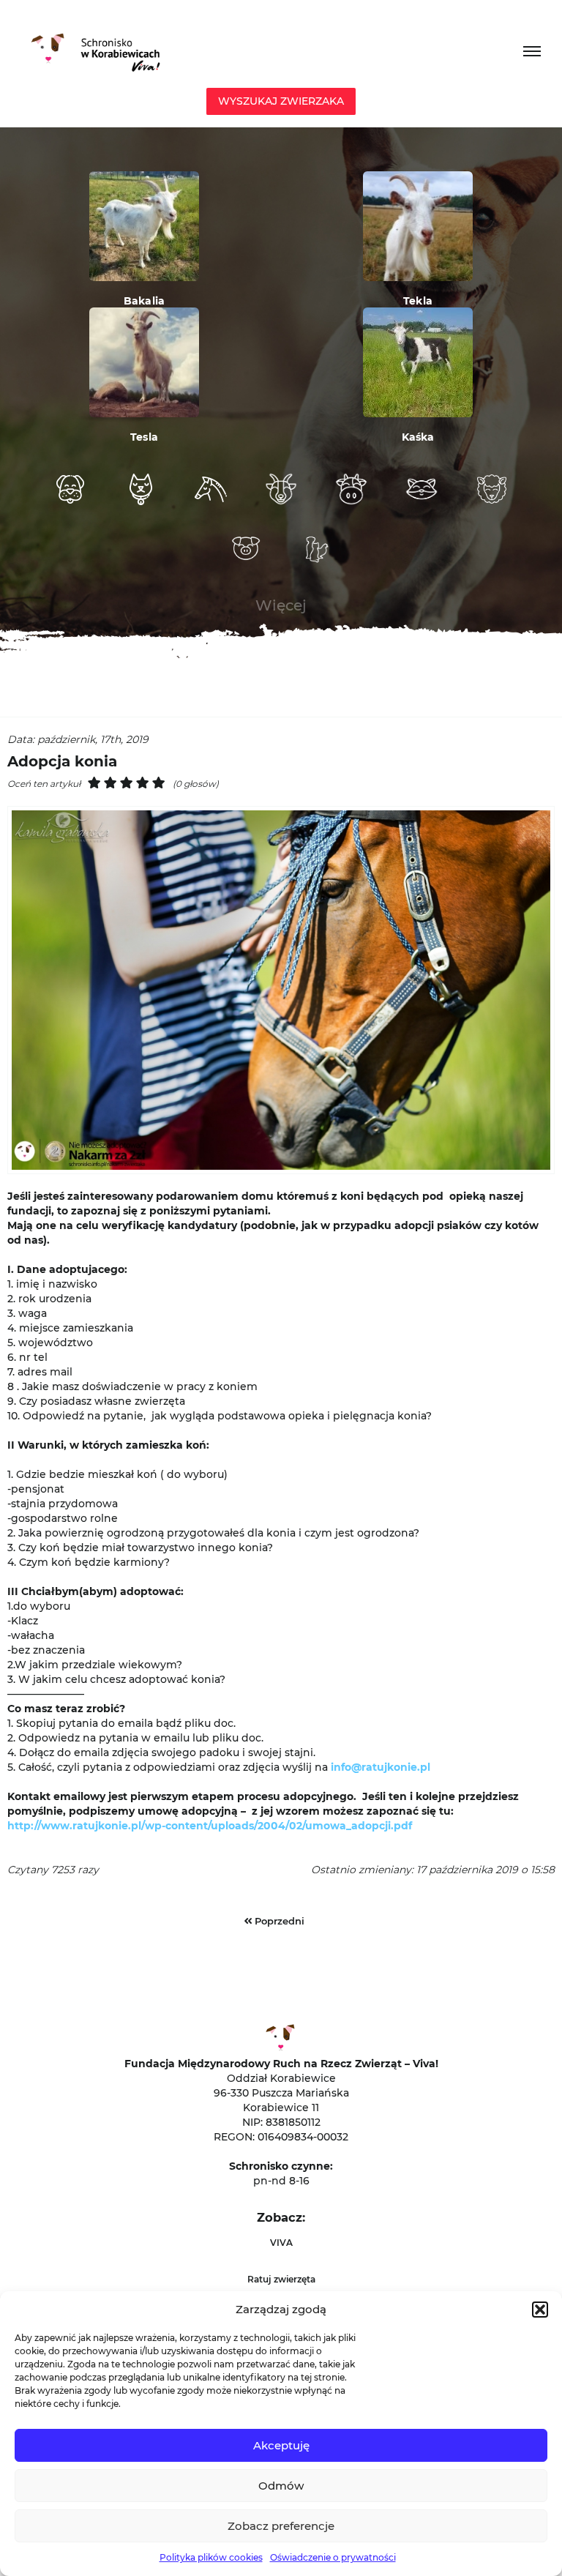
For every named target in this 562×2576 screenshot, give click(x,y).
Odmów (281, 2486)
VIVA (281, 2243)
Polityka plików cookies (211, 2557)
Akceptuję (281, 2445)
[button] (540, 2310)
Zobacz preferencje (281, 2526)
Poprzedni (278, 1921)
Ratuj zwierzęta (281, 2279)
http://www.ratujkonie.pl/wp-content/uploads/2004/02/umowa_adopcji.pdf (210, 1826)
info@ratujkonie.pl (381, 1767)
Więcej (281, 605)
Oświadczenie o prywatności (333, 2557)
